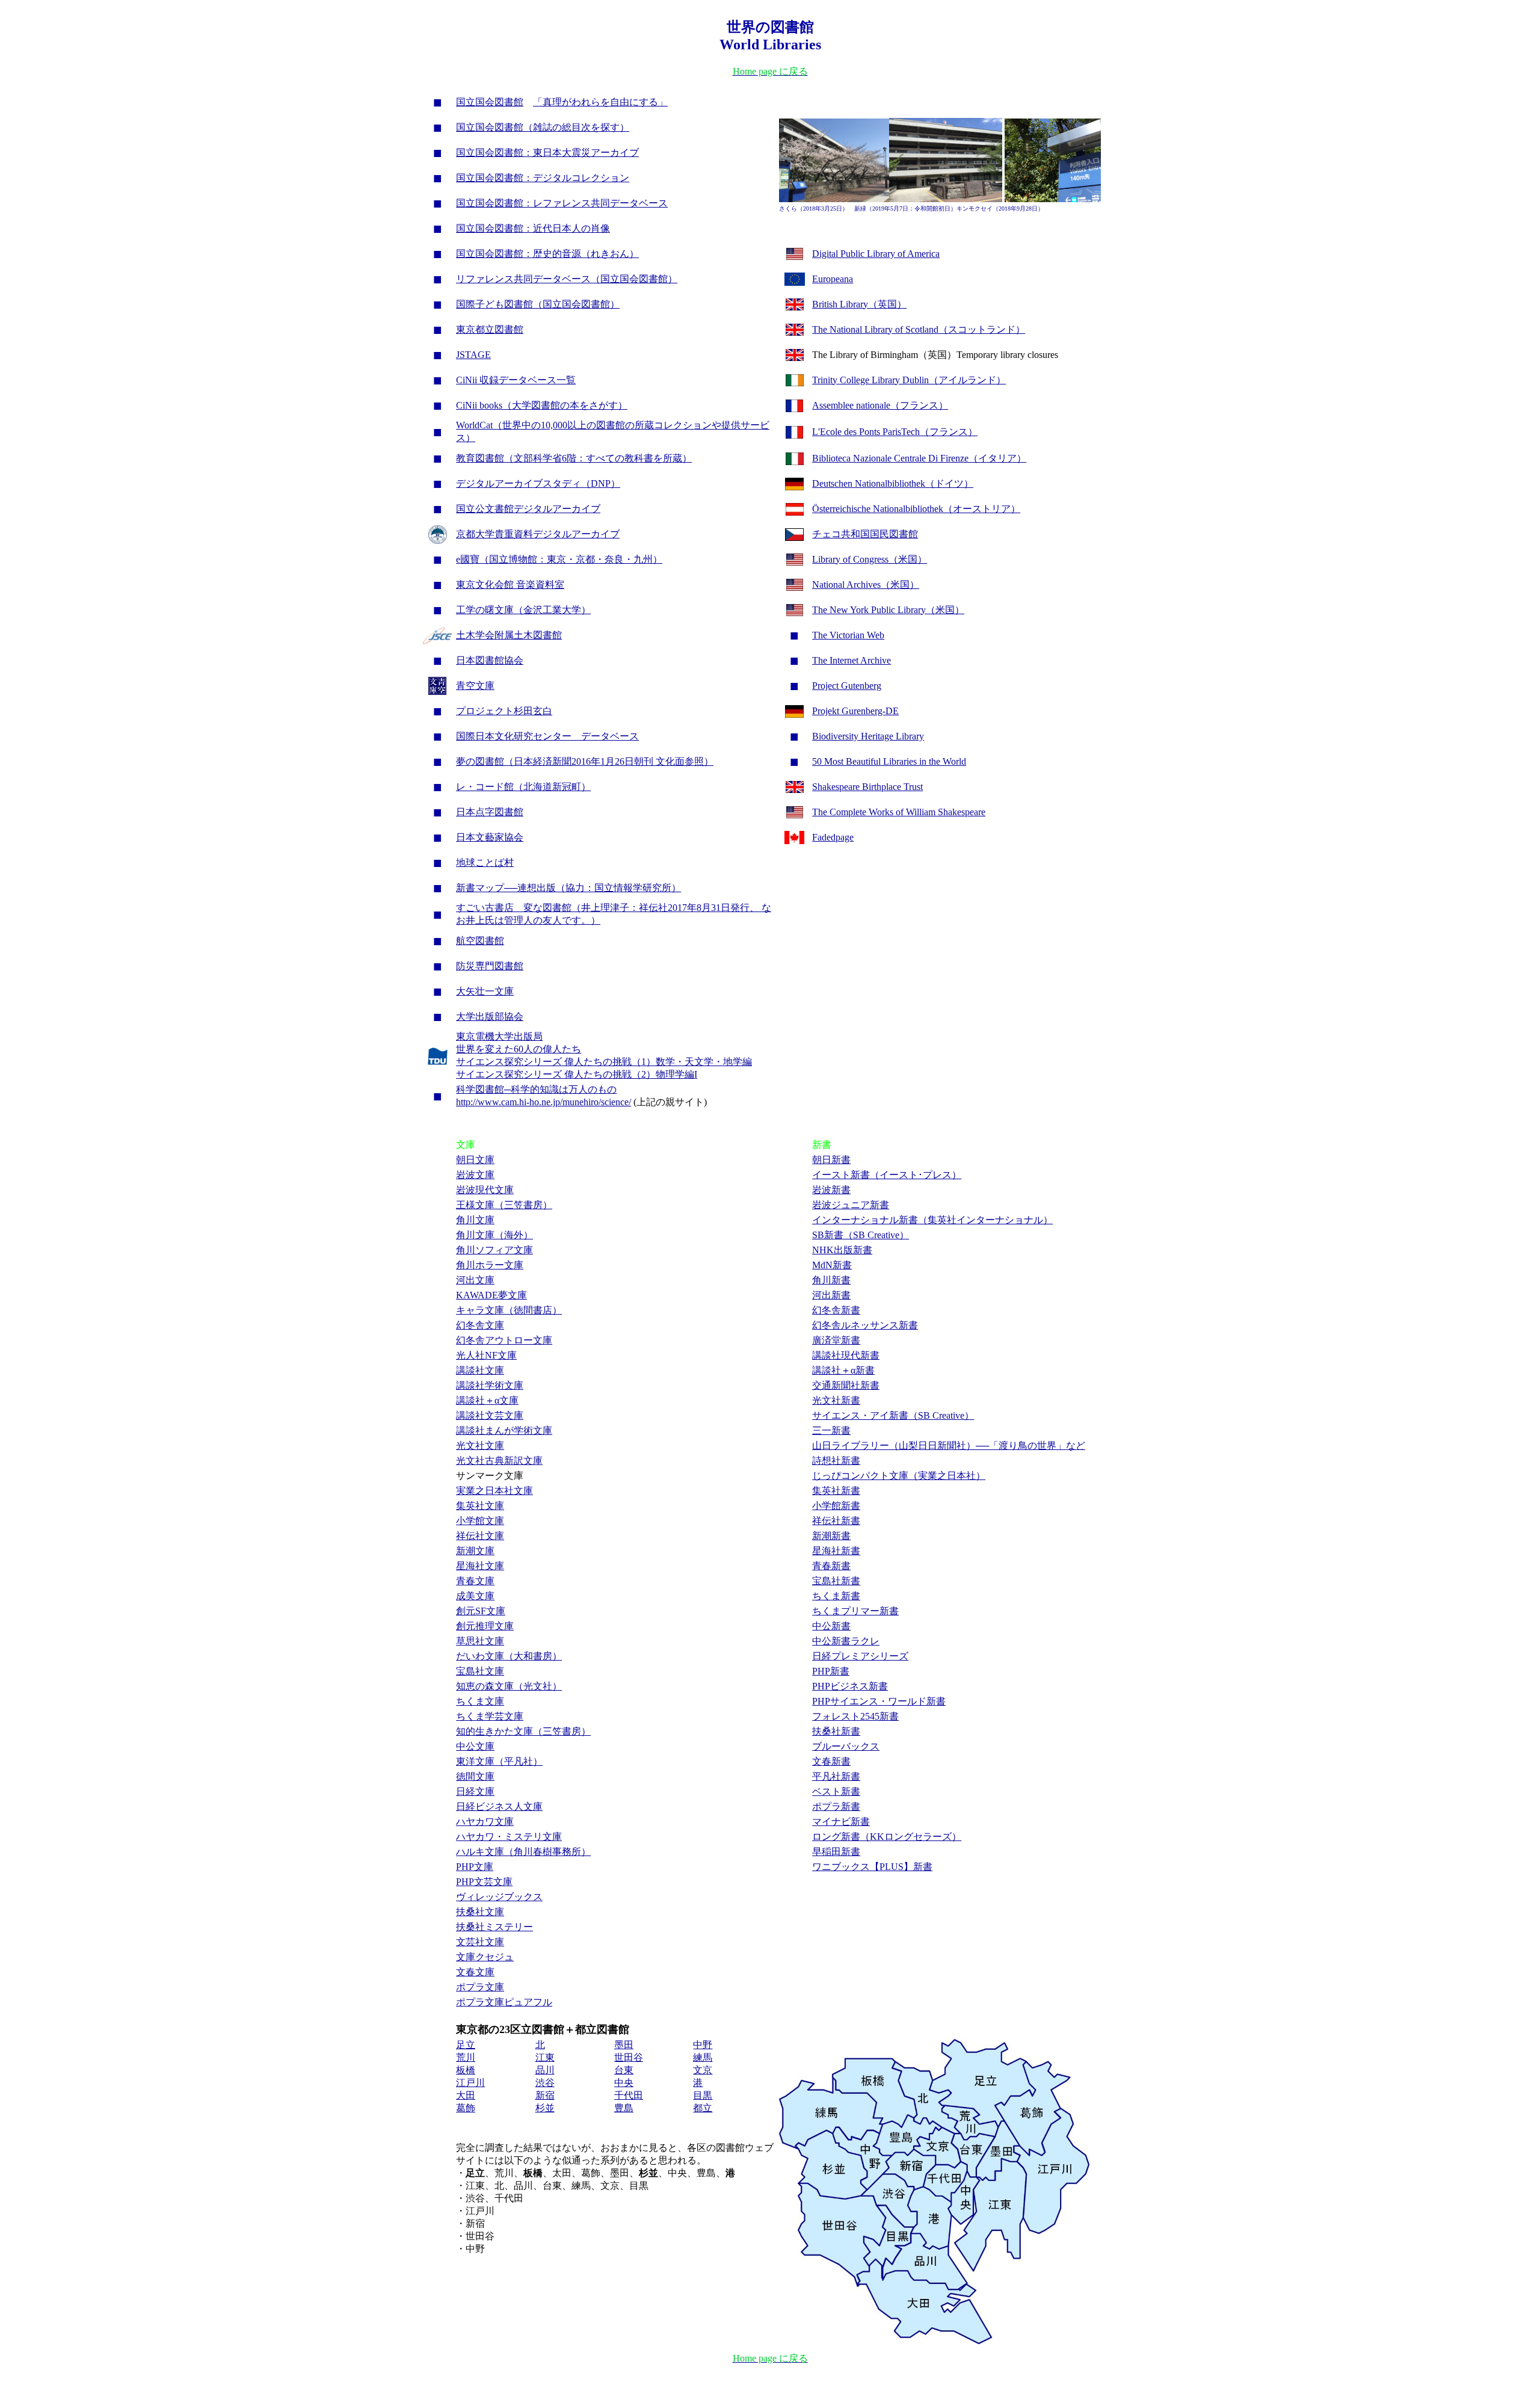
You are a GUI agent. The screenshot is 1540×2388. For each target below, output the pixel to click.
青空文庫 (475, 686)
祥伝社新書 (836, 1521)
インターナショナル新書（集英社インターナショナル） (932, 1220)
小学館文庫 (480, 1521)
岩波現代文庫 (485, 1190)
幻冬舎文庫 (480, 1325)
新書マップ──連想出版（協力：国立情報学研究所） (568, 888)
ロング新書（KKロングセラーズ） (887, 1837)
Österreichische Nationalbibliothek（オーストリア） (916, 509)
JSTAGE (473, 355)
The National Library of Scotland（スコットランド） (919, 329)
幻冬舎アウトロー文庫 (504, 1340)
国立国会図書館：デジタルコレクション (543, 178)
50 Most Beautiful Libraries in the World (889, 761)
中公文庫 (475, 1746)
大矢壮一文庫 (485, 991)
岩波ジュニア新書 (851, 1205)
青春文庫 (475, 1581)
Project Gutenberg (847, 686)
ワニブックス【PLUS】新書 (872, 1867)
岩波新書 (831, 1190)
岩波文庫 (475, 1175)
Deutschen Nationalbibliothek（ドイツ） (893, 483)
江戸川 (470, 2083)
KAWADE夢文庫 (491, 1295)
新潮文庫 (475, 1551)
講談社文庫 (480, 1370)
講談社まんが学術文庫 (504, 1430)
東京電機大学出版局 (499, 1036)
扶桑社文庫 (480, 1912)
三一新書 (831, 1430)
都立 (703, 2108)
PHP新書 (831, 1671)
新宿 (545, 2095)
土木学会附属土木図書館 (509, 635)
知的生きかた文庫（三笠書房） (523, 1731)
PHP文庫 (475, 1867)
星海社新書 (836, 1551)
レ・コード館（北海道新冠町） (523, 787)
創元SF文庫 (481, 1611)
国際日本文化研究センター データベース (547, 736)
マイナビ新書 (841, 1822)
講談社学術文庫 (490, 1385)
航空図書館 (480, 941)
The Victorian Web (848, 635)
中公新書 (831, 1626)
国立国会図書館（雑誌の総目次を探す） (543, 127)
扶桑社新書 (836, 1731)
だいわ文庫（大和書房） (509, 1656)
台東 (624, 2070)
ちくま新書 (836, 1596)
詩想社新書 (836, 1461)
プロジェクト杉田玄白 (504, 711)
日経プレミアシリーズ (860, 1656)
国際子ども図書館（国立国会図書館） (538, 304)
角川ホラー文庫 (490, 1265)
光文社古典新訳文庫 (499, 1461)
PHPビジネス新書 (850, 1686)
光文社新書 (836, 1400)
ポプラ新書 (836, 1806)
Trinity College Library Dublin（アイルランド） (909, 380)
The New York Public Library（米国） (888, 610)
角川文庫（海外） (494, 1235)
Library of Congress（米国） (870, 559)
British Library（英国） (859, 304)
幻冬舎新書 (836, 1310)
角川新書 (831, 1280)
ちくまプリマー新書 (855, 1611)
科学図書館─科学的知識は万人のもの (536, 1089)
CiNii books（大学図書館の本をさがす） (542, 405)
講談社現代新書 (846, 1355)
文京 (703, 2070)
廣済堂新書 (836, 1340)
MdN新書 (832, 1265)
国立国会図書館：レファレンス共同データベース (562, 203)
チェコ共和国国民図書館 (865, 534)
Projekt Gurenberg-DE (855, 711)
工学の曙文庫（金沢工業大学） (523, 610)
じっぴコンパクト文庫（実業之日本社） (899, 1476)
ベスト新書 (836, 1791)
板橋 (466, 2070)
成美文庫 (475, 1596)
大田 (466, 2095)
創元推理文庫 (485, 1626)
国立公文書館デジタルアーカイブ (528, 509)
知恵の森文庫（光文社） (509, 1686)
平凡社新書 (836, 1776)
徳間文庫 (475, 1776)
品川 (545, 2070)
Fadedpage (833, 837)
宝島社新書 (836, 1581)
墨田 (624, 2045)
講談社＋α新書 (843, 1370)
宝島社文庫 (480, 1671)
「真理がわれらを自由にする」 (600, 102)
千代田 (629, 2095)
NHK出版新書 (842, 1250)
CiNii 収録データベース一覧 (516, 380)
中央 (624, 2083)
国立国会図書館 (490, 102)
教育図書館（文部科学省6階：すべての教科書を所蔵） (574, 458)
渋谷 (545, 2083)
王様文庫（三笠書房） (504, 1205)
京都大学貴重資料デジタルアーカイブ (538, 534)
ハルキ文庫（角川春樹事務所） (523, 1852)
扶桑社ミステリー (494, 1927)
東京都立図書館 (490, 329)
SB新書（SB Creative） (861, 1235)
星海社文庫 (480, 1566)
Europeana (833, 279)
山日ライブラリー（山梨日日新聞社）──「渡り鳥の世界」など (949, 1445)
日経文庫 (475, 1791)
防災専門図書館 (490, 966)
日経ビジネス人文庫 (499, 1806)
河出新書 (831, 1295)
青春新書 (831, 1566)
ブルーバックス (846, 1746)
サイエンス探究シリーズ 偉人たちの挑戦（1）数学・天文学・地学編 (604, 1062)
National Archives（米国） (866, 585)
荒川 (466, 2057)
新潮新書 (831, 1536)
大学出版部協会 (490, 1017)
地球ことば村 (485, 862)
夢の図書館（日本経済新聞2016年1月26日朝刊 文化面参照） (585, 761)
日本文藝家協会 (490, 837)
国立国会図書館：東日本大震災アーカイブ (547, 153)
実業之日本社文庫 (494, 1491)
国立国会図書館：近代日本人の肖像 (533, 228)
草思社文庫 (480, 1641)
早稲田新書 (836, 1852)
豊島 (624, 2108)
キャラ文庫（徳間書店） (509, 1310)
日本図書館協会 (490, 660)
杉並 (545, 2108)
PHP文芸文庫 (484, 1882)
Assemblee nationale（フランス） (880, 405)
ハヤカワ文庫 (485, 1822)
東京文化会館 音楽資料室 (510, 585)
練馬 (703, 2057)
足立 (466, 2045)
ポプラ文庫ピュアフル (504, 2002)
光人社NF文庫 (486, 1355)
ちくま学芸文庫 (490, 1716)
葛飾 (466, 2108)
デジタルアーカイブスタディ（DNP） (538, 483)
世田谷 (629, 2057)
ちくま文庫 (480, 1701)
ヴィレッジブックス (499, 1897)
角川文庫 (475, 1220)
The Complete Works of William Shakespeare (899, 812)
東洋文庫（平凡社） (499, 1761)
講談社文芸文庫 (490, 1415)
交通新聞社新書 (846, 1385)
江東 (545, 2057)
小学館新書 (836, 1506)
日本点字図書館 (490, 812)
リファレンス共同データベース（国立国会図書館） (567, 279)
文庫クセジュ (485, 1957)
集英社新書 (836, 1491)
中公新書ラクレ (846, 1641)
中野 (703, 2045)
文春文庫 (475, 1972)
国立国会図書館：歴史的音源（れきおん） (547, 254)
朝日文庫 (475, 1160)
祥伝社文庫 (480, 1536)
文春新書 (831, 1761)
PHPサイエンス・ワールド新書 (879, 1701)
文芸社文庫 (480, 1942)
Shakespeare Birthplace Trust (867, 787)
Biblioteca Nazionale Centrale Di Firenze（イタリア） (919, 458)
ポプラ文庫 (480, 1987)
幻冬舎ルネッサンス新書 (865, 1325)
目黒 (703, 2095)
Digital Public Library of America (876, 254)
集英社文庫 (480, 1506)
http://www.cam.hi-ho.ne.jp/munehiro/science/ (544, 1102)
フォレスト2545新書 (855, 1716)
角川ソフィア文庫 (494, 1250)
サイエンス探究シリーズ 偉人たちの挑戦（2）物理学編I (577, 1074)
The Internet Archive (852, 660)
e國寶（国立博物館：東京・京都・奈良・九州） (559, 559)
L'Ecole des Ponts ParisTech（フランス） (895, 432)
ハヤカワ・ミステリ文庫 (509, 1837)
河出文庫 (475, 1280)
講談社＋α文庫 (487, 1400)
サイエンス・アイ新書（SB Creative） (893, 1415)
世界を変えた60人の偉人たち (519, 1049)
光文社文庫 (480, 1445)
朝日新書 (831, 1160)
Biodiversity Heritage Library (868, 736)
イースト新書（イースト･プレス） (887, 1175)
